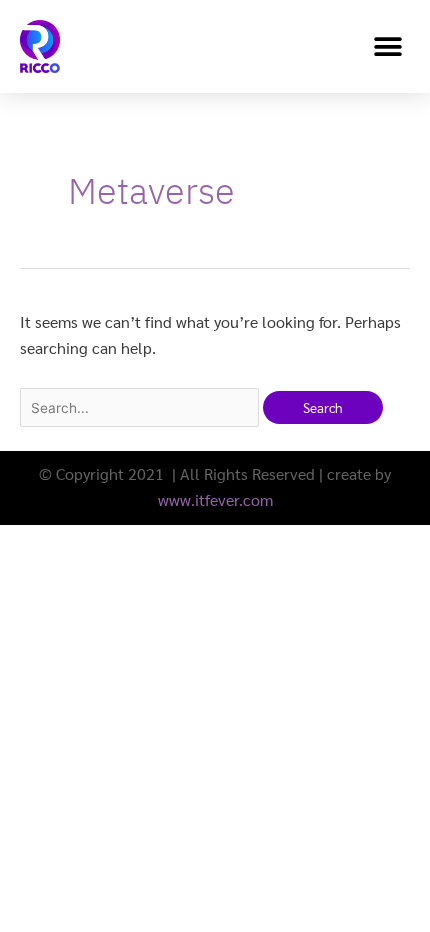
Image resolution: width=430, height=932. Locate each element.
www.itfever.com (215, 499)
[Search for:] (141, 407)
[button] (387, 46)
